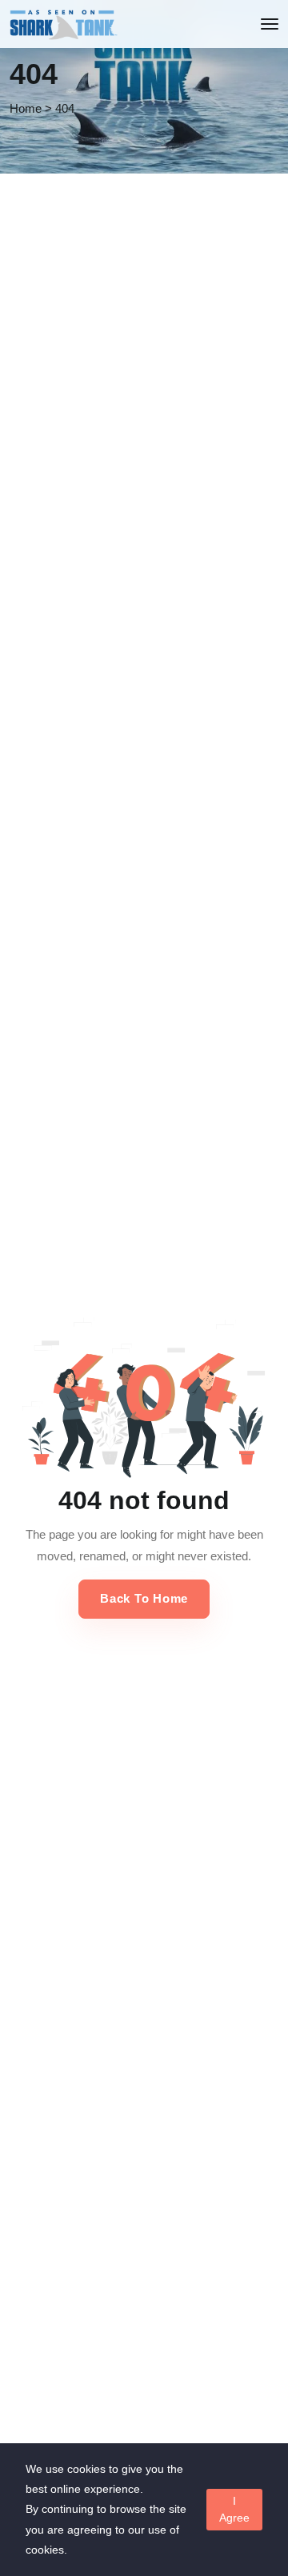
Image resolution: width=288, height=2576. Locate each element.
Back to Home (144, 1598)
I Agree (234, 2509)
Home (26, 108)
